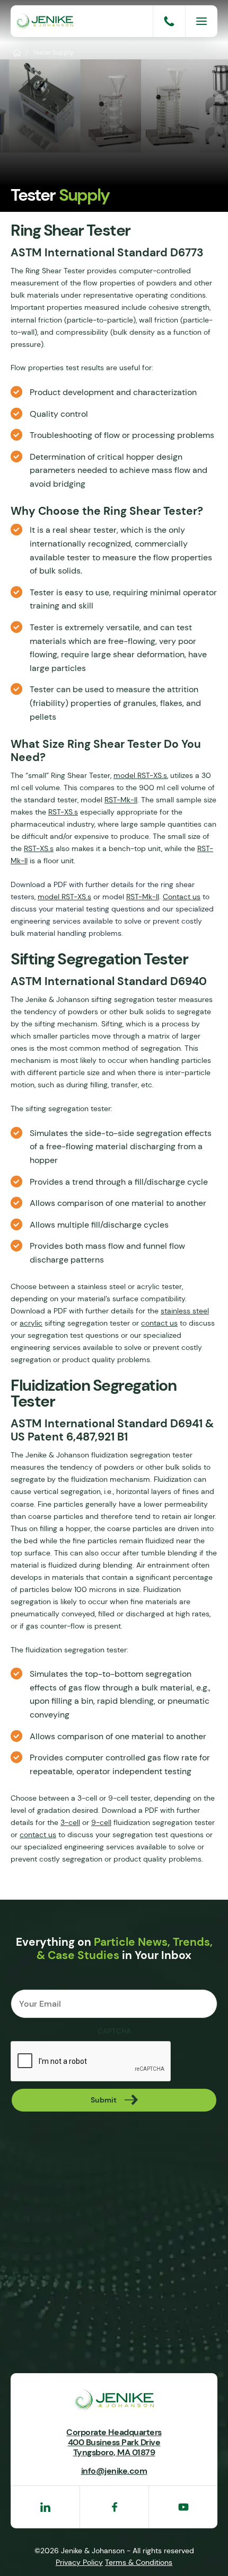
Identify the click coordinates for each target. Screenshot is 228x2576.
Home (17, 52)
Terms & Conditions (139, 2562)
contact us (159, 1323)
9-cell (101, 1822)
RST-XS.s (63, 812)
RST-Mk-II (121, 800)
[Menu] (201, 21)
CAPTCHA (114, 2032)
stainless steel (185, 1311)
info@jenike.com (114, 2471)
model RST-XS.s (140, 775)
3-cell (70, 1822)
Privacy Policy (79, 2562)
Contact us (182, 897)
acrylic (31, 1323)
